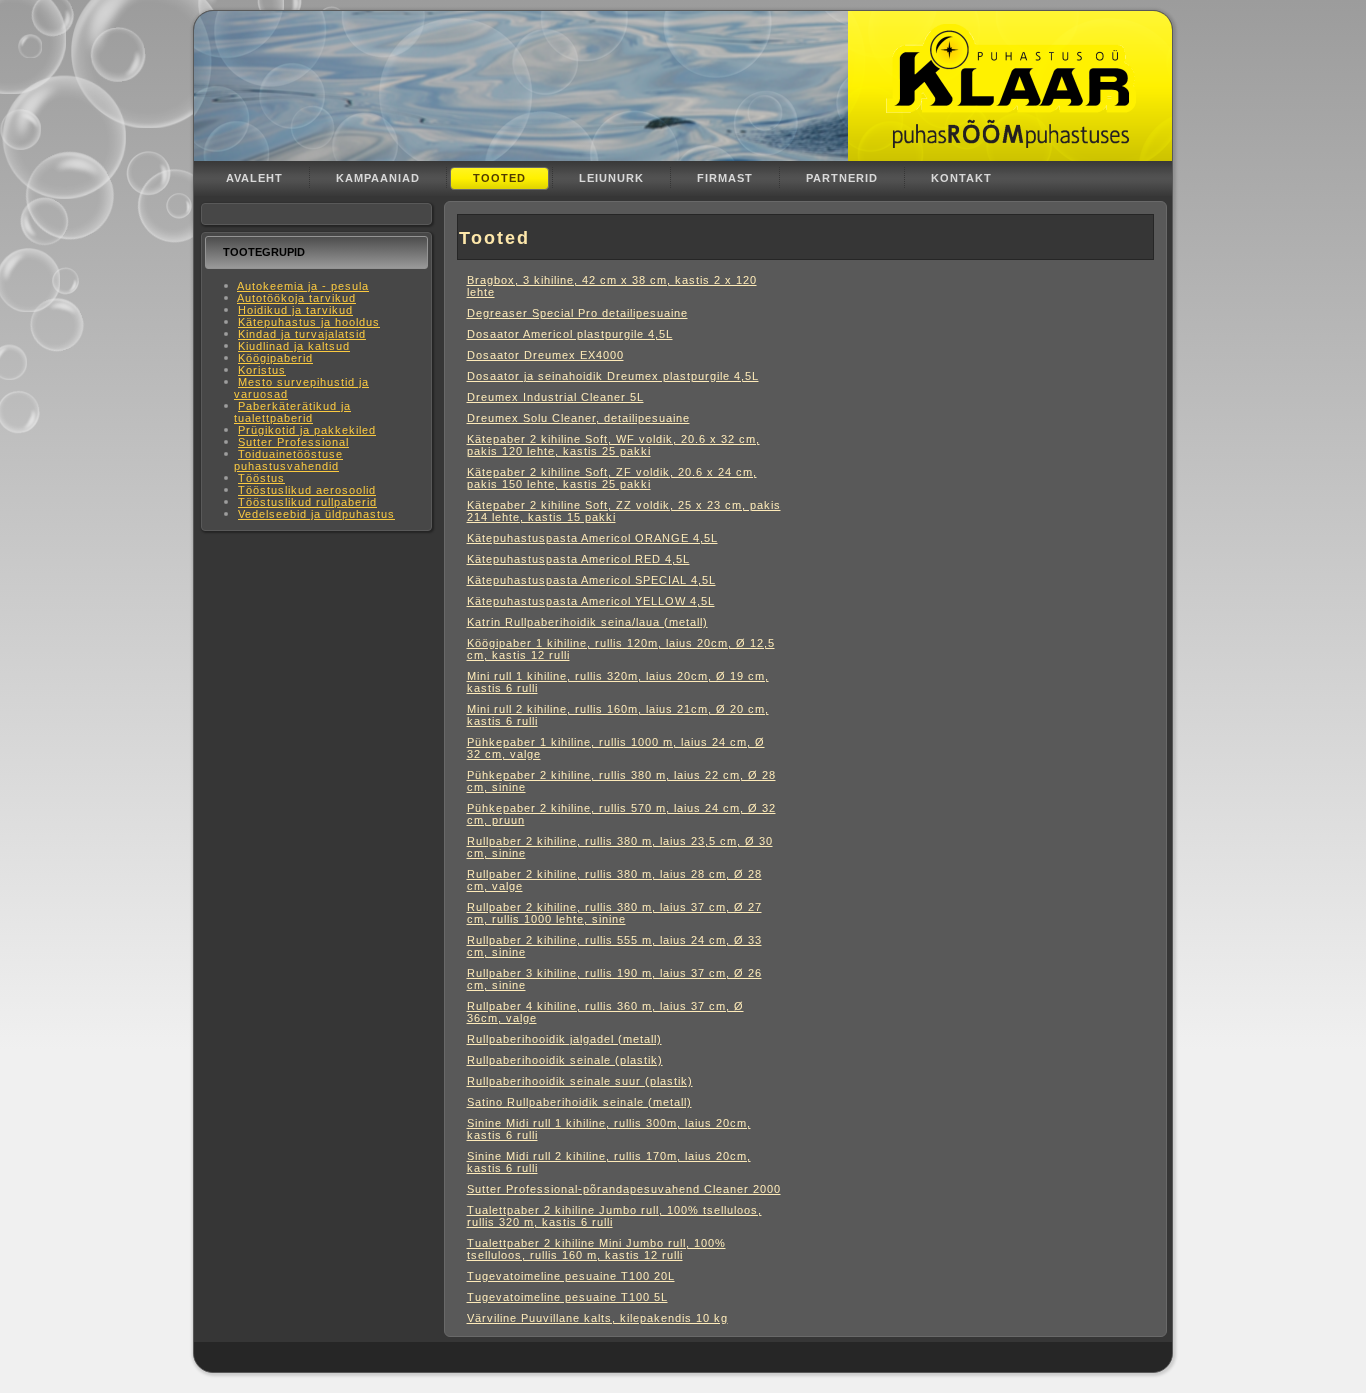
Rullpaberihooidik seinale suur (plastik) (580, 1081)
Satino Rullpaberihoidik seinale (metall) (579, 1102)
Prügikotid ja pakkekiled (307, 430)
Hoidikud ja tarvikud (295, 310)
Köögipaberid (275, 358)
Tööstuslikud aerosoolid (307, 490)
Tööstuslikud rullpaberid (307, 502)
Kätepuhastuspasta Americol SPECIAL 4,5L (591, 580)
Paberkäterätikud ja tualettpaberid (292, 412)
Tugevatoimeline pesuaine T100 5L (567, 1297)
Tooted (499, 178)
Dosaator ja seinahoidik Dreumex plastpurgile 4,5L (613, 376)
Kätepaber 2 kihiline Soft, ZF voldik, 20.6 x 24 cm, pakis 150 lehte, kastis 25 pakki (612, 478)
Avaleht (254, 178)
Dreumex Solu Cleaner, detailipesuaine (578, 418)
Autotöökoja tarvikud (296, 298)
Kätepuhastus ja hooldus (309, 322)
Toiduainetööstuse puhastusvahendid (288, 460)
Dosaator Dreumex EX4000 (545, 355)
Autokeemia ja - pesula (303, 286)
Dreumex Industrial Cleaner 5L (555, 397)
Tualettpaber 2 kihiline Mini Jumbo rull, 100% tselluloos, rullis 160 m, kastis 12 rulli (596, 1249)
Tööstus (261, 478)
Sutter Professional (293, 442)
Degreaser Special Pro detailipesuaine (577, 313)
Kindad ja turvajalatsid (302, 334)
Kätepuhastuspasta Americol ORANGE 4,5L (592, 538)
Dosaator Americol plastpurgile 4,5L (570, 334)
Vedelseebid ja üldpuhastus (316, 514)
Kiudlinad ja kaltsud (294, 346)
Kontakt (961, 178)
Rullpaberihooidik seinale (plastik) (565, 1060)
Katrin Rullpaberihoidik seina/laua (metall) (587, 622)
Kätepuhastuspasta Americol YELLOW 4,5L (591, 601)
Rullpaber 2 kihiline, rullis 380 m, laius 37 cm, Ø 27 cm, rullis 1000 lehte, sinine (614, 913)
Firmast (725, 178)
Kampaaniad (378, 178)
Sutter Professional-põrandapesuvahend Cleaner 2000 (624, 1189)
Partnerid (842, 178)
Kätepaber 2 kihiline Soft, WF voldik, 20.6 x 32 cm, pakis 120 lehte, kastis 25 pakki (613, 445)
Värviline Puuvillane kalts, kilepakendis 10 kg (597, 1318)
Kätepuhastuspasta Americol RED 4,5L (578, 559)
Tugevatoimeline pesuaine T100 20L (571, 1276)
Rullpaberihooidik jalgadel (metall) (564, 1039)
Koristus (262, 370)
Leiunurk (611, 178)
